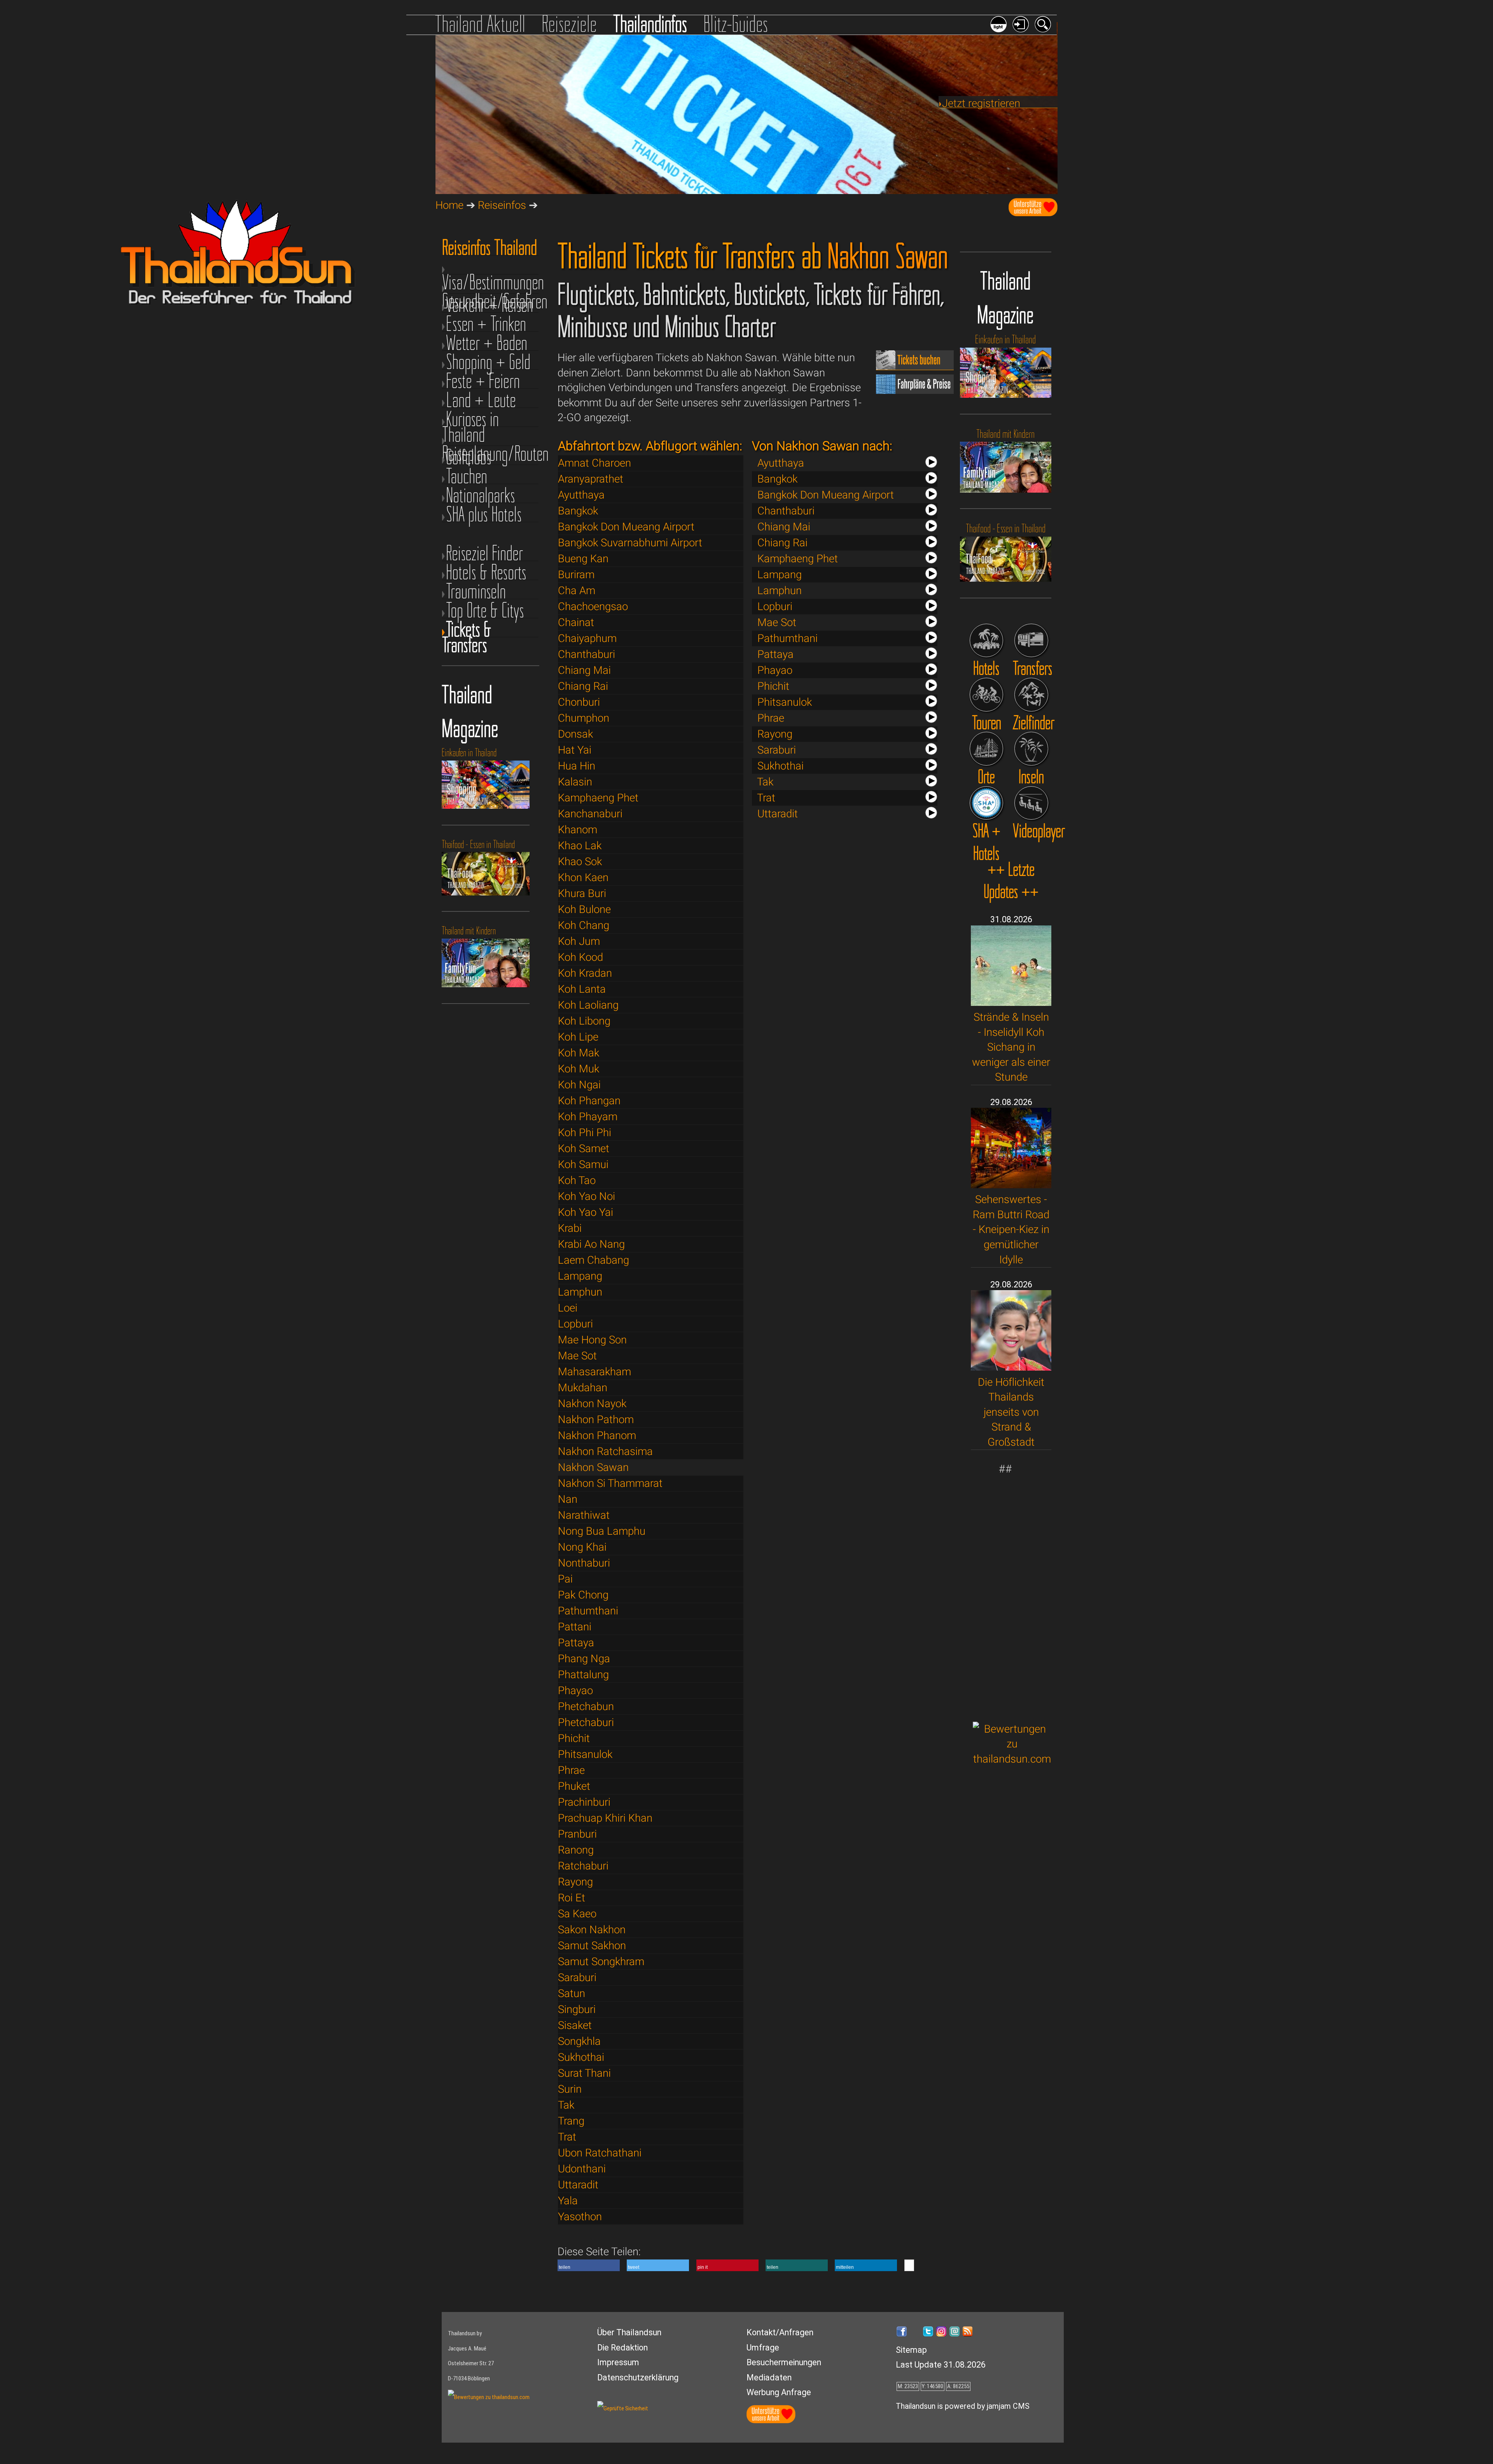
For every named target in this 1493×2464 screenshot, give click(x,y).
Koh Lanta (582, 989)
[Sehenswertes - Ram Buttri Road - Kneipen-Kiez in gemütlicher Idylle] (1011, 1185)
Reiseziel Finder (484, 553)
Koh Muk (579, 1069)
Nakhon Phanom (597, 1435)
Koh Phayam (588, 1117)
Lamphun (580, 1292)
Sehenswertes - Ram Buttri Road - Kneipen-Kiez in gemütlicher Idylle (1011, 1229)
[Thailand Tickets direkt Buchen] (915, 366)
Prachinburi (584, 1802)
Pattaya (576, 1643)
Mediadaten (769, 2377)
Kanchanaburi (590, 814)
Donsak (575, 734)
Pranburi (577, 1834)
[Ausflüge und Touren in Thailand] (987, 695)
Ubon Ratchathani (600, 2153)
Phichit (574, 1738)
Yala (568, 2201)
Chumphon (584, 718)
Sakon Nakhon (592, 1930)
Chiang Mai (584, 670)
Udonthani (582, 2169)
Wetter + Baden (487, 343)
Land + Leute (481, 400)
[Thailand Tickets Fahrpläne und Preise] (915, 390)
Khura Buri (582, 893)
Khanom (578, 830)
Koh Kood (580, 957)
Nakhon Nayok (592, 1403)
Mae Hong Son (592, 1340)
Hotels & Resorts (486, 572)
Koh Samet (584, 1148)
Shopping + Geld (488, 362)
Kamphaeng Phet (598, 798)
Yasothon (580, 2217)
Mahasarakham (594, 1372)
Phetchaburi (586, 1722)
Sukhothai (581, 2057)
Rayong (575, 1882)
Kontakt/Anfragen (780, 2332)
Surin (570, 2089)
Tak (566, 2105)
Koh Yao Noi (587, 1196)
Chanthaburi (587, 654)
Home (449, 205)
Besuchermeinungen (784, 2362)
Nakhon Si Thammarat (610, 1483)
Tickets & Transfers (467, 629)
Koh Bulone (584, 909)
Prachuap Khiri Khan (605, 1818)
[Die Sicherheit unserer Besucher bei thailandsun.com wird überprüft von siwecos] (623, 2408)
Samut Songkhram (601, 1961)
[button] (589, 2265)
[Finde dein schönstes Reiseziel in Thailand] (1031, 695)
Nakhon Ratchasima (605, 1451)
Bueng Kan (583, 559)
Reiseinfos (502, 205)
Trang (571, 2121)
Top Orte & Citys (485, 610)
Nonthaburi (584, 1563)
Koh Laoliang (588, 1005)
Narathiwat (584, 1515)
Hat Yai (575, 750)
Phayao (575, 1690)
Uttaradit (578, 2185)
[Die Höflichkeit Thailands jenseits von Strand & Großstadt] (1011, 1367)
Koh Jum (579, 941)
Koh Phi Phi (585, 1132)
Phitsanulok (585, 1754)
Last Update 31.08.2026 (941, 2365)
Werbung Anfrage (779, 2392)
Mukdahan (583, 1388)
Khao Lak (580, 846)
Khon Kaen (583, 877)
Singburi (577, 2009)
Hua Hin (577, 766)
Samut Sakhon (592, 1945)
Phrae (571, 1770)
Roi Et (572, 1898)
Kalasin (575, 782)
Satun (572, 1993)
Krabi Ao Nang (591, 1244)
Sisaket (575, 2025)
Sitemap (911, 2350)
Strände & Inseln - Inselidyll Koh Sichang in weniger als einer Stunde (1011, 1047)
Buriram (576, 574)
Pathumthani (588, 1611)
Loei (568, 1308)
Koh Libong (584, 1021)
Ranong (576, 1850)
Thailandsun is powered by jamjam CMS (963, 2406)
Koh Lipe (578, 1037)
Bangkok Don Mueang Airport (626, 527)
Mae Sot (577, 1356)
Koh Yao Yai (586, 1212)
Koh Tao (577, 1180)
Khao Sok (580, 861)
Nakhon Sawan (593, 1467)
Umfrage (763, 2348)
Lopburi (575, 1324)
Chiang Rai (583, 686)
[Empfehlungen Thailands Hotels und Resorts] (987, 641)
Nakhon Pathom (596, 1419)
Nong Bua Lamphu (602, 1531)
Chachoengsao (593, 606)
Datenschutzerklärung (638, 2377)
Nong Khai (582, 1547)
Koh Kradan (585, 973)
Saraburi (577, 1977)
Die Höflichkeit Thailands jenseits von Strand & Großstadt (1011, 1412)
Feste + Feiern (483, 381)
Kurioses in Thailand (470, 419)
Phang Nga (584, 1659)
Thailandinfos (650, 24)
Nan (568, 1499)
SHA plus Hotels (484, 514)
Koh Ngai (579, 1085)
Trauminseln (476, 591)
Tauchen (467, 476)
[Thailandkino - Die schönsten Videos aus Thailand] (1031, 803)
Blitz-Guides (736, 24)
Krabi (570, 1228)
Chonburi (579, 702)
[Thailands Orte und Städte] (987, 749)
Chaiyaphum (587, 638)
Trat (567, 2137)
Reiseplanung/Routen (490, 443)
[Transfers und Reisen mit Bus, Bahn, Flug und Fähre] (1031, 641)
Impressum (618, 2362)
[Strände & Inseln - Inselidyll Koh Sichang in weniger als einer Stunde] (1011, 1002)
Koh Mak (579, 1053)
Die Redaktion (622, 2348)
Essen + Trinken (486, 324)
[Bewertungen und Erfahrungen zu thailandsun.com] (1012, 1759)
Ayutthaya (581, 495)
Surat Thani (584, 2073)
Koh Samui (583, 1164)
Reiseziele (569, 24)
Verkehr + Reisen (490, 305)
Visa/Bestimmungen (490, 272)
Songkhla (579, 2041)
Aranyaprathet (591, 479)
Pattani (575, 1627)
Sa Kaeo (577, 1914)
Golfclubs (469, 457)
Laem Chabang (594, 1260)
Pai (565, 1579)
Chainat (576, 622)
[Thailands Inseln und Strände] (1031, 749)
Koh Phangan (589, 1101)
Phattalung (583, 1674)
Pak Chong (583, 1595)
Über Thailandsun (629, 2332)
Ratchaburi (583, 1866)
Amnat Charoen (594, 463)
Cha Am (577, 590)
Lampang (580, 1276)
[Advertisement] (1012, 1593)
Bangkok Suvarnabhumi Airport (630, 543)
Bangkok (578, 511)
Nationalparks (481, 495)
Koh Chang (584, 925)
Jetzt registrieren (981, 103)
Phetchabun (586, 1706)
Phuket (574, 1786)
